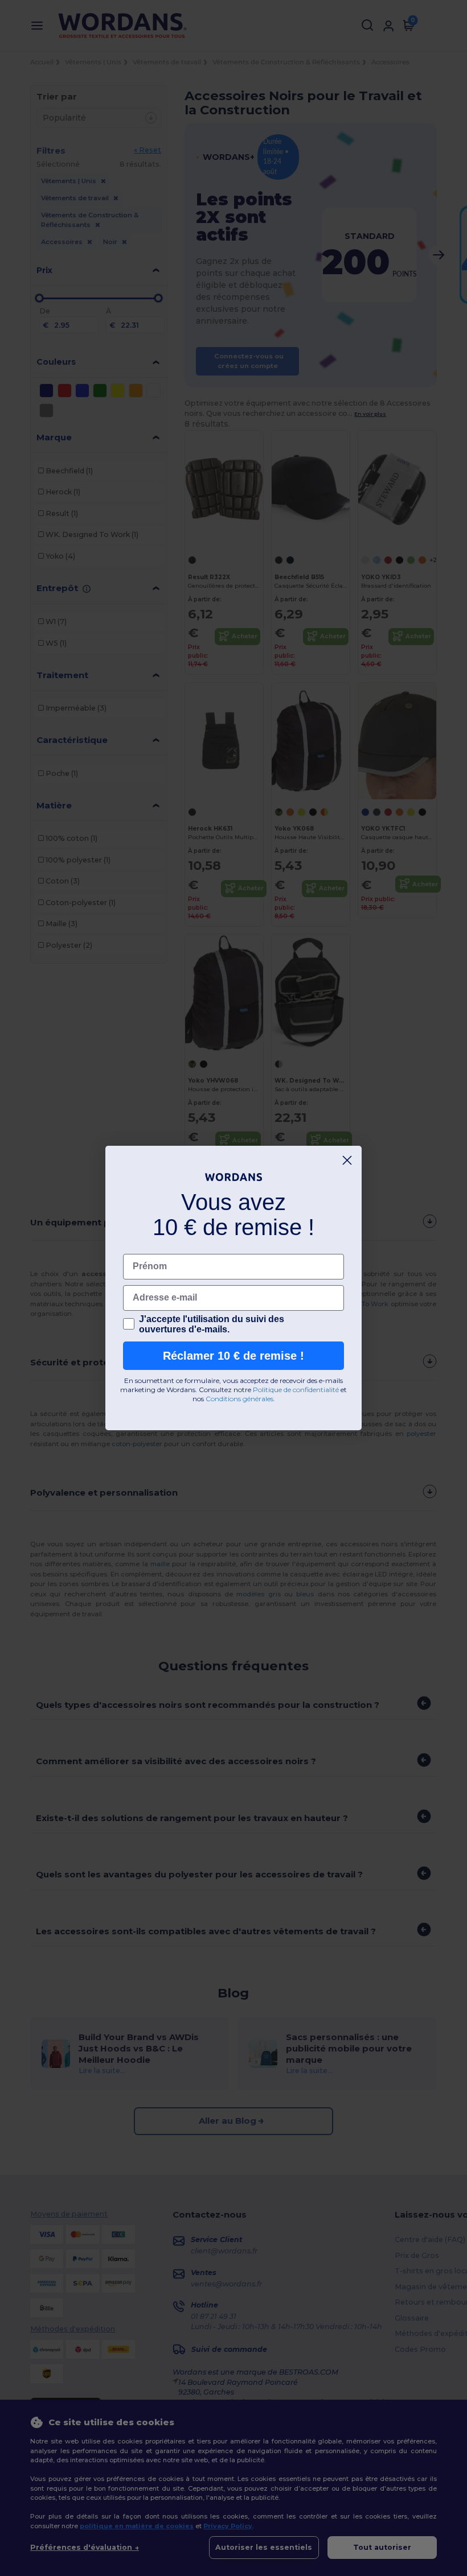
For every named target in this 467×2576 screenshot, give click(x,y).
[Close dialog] (347, 1160)
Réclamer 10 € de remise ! (233, 1356)
